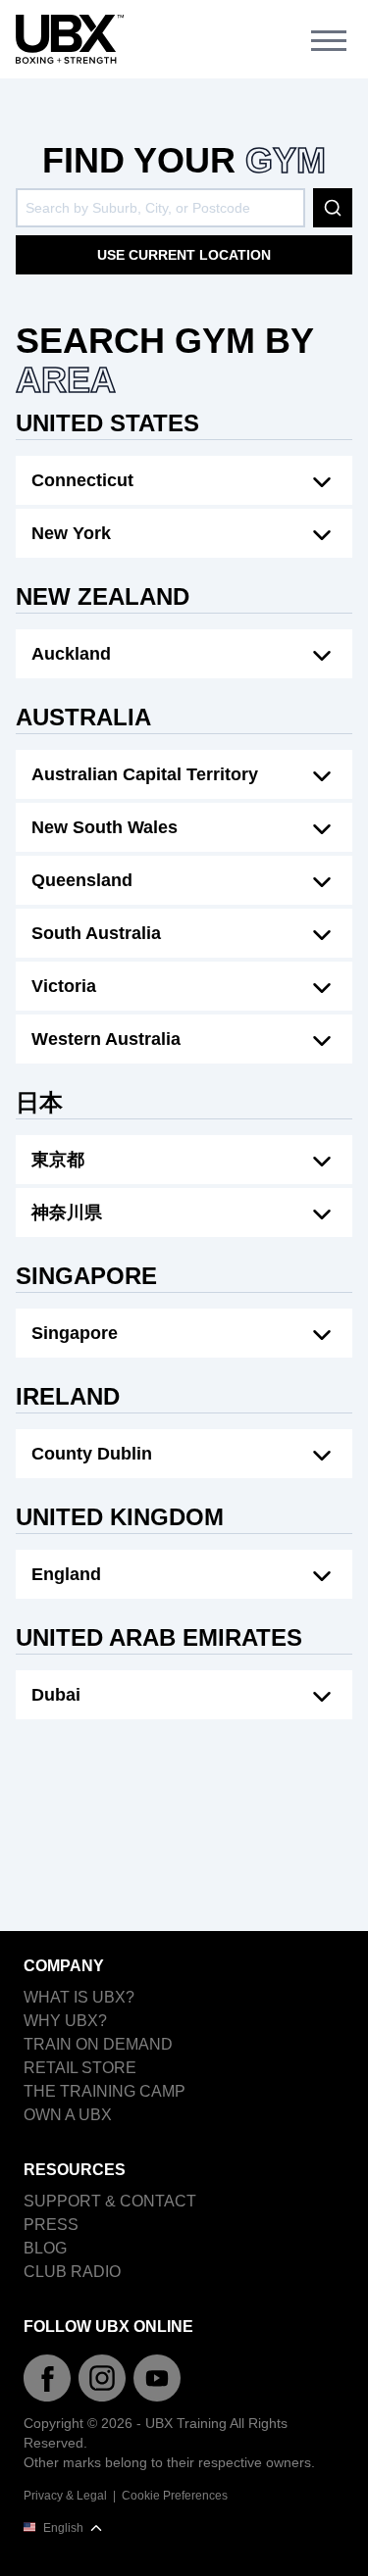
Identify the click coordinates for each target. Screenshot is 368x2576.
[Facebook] (47, 2378)
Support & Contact (110, 2201)
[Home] (70, 40)
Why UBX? (65, 2021)
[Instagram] (102, 2378)
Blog (45, 2248)
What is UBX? (79, 1997)
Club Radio (72, 2272)
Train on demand (98, 2044)
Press (51, 2225)
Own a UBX (68, 2115)
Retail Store (80, 2068)
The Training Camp (105, 2091)
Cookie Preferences (175, 2496)
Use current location (184, 255)
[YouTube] (157, 2378)
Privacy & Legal (65, 2496)
